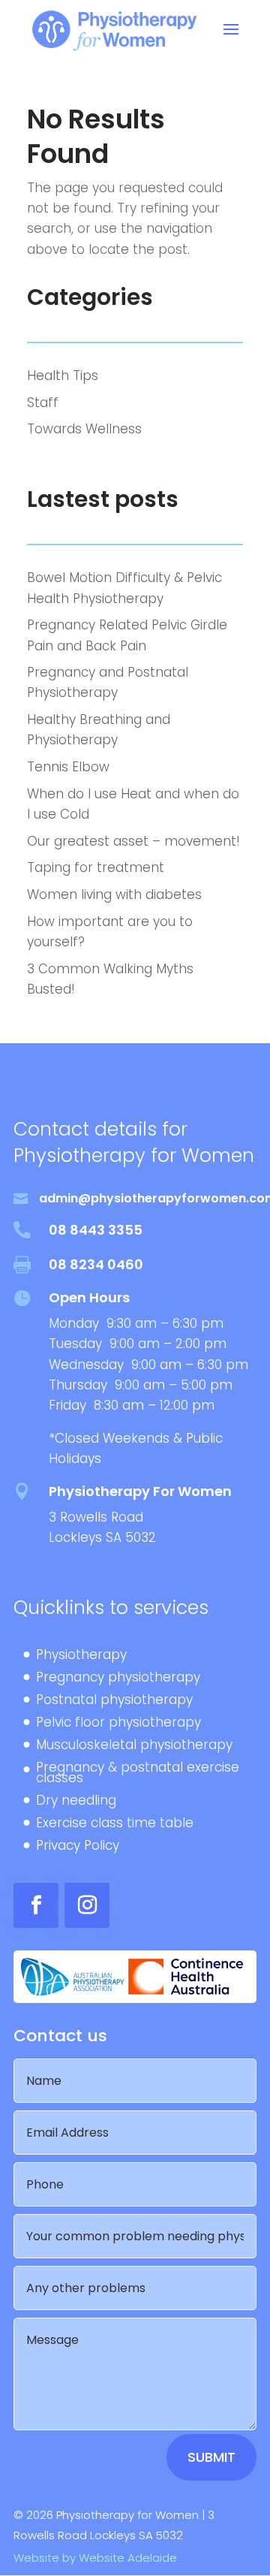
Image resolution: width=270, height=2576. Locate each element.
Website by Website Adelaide (95, 2558)
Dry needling (76, 1802)
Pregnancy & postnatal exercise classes (138, 1774)
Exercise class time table (115, 1825)
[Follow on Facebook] (36, 1905)
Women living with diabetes (114, 894)
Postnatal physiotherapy (114, 1701)
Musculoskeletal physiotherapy (134, 1746)
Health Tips (63, 376)
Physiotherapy (81, 1656)
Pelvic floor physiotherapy (118, 1724)
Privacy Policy (78, 1847)
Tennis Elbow (68, 767)
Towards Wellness (84, 429)
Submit (211, 2457)
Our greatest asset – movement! (133, 841)
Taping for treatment (96, 867)
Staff (43, 403)
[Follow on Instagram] (87, 1905)
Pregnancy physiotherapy (118, 1679)
